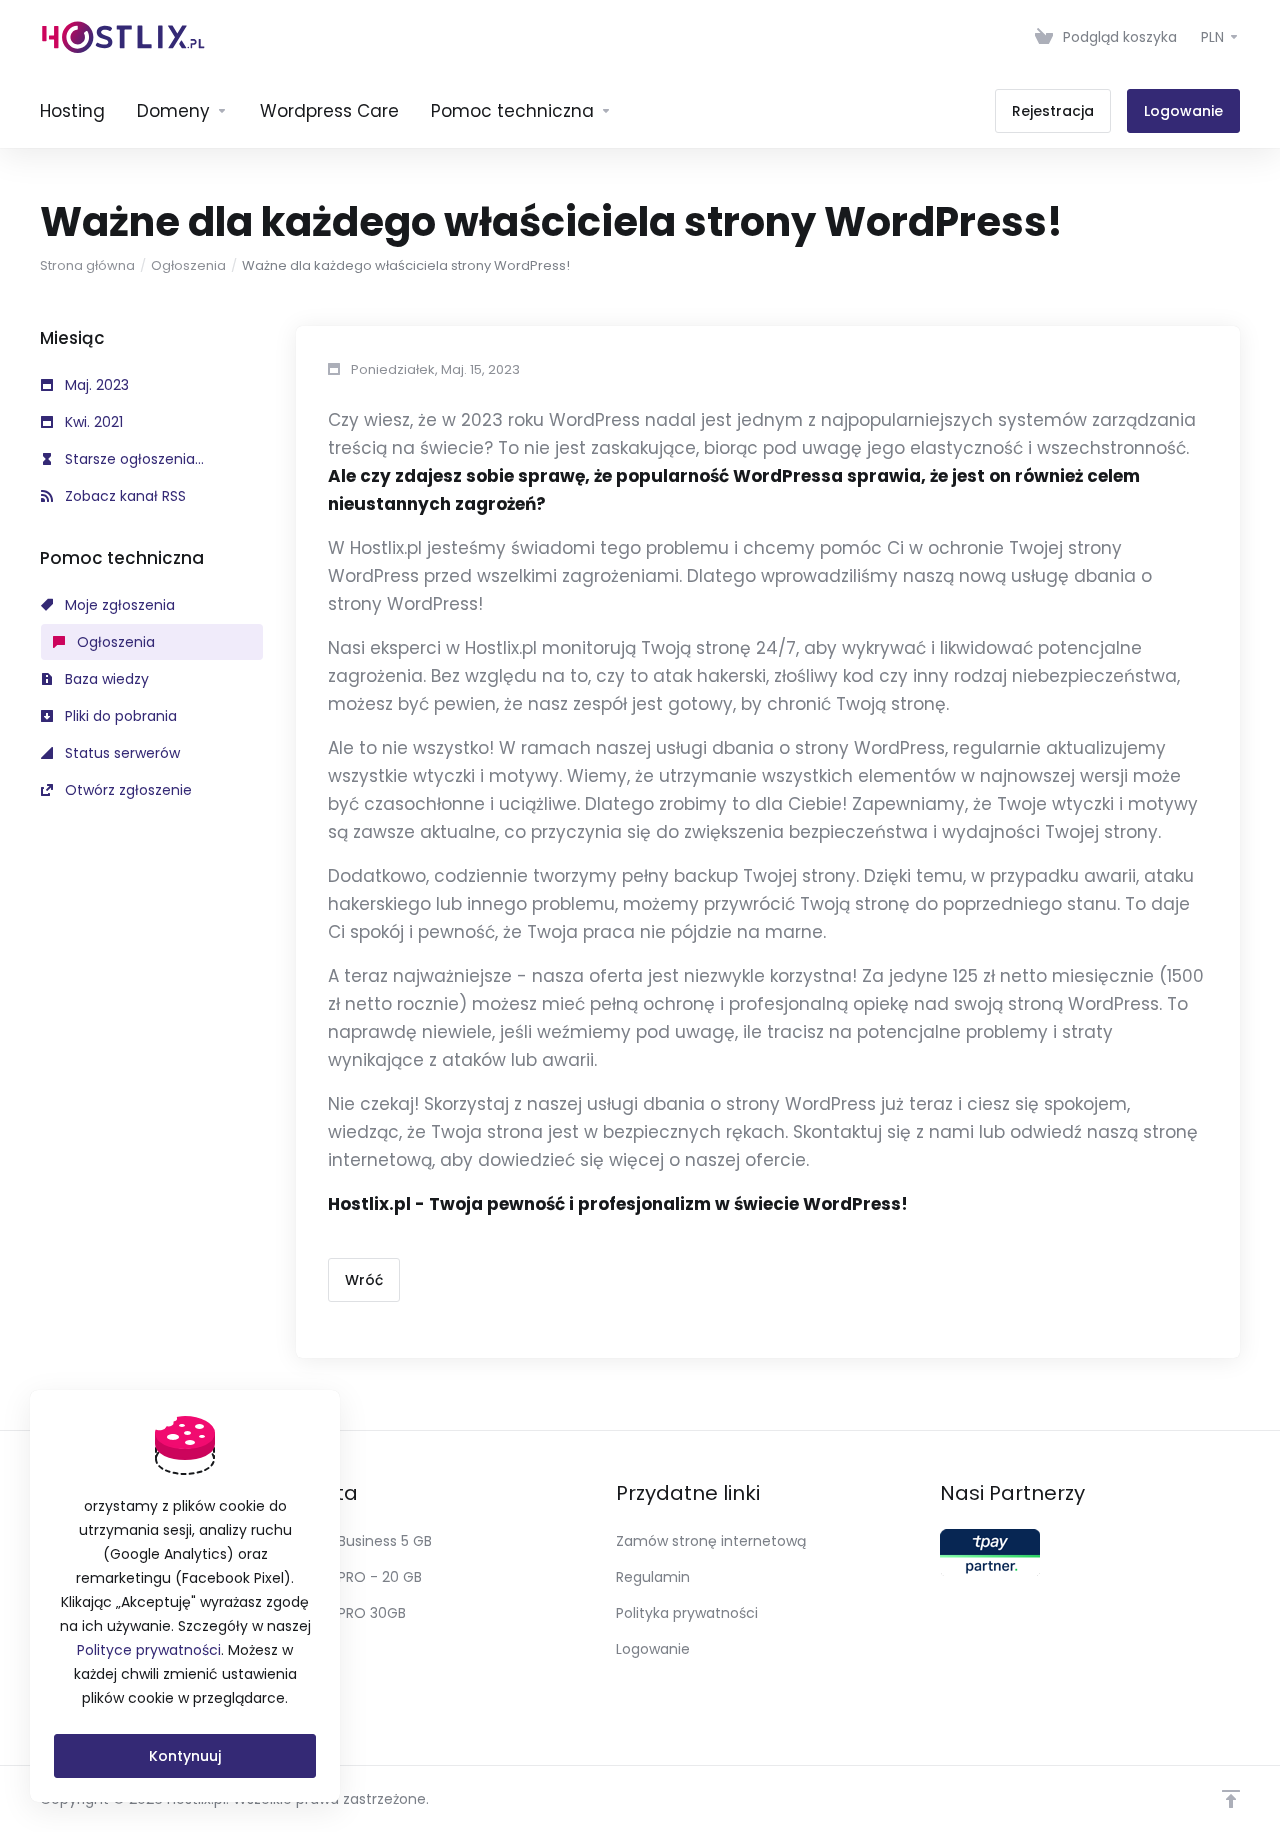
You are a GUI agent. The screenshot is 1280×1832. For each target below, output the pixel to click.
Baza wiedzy (105, 679)
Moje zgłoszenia (118, 605)
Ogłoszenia (188, 265)
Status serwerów (120, 753)
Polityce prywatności (149, 1650)
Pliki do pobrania (119, 716)
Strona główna (87, 265)
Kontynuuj (185, 1756)
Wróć (364, 1280)
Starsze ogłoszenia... (132, 459)
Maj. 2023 (95, 385)
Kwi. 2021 (92, 422)
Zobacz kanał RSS (123, 496)
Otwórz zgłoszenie (126, 790)
